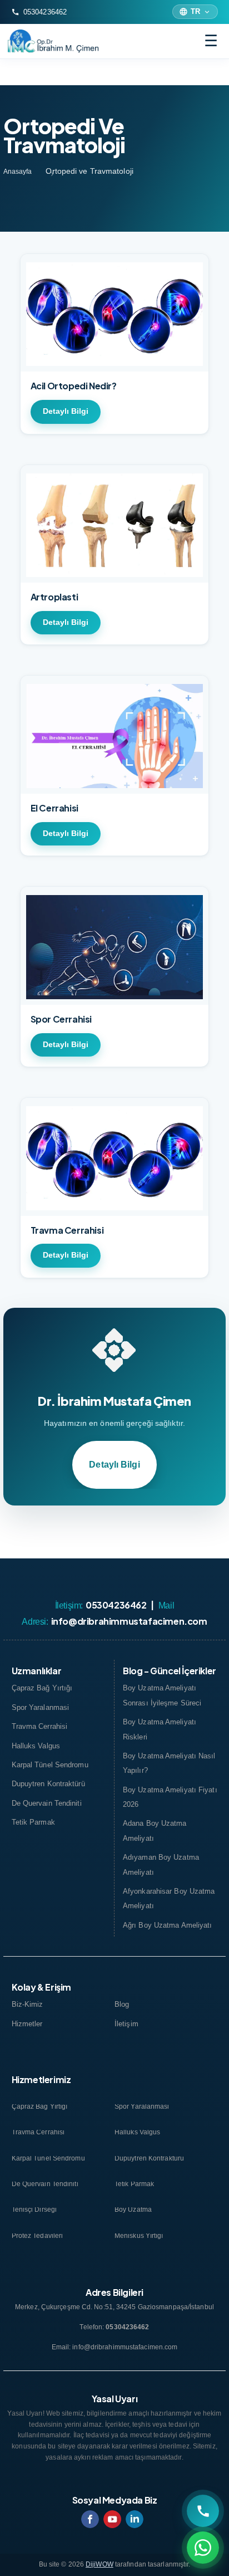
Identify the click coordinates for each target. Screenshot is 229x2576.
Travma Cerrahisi (40, 1726)
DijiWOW (99, 2564)
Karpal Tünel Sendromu (50, 1765)
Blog (122, 2004)
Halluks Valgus (36, 1746)
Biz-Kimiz (28, 2004)
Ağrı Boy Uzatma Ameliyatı (168, 1925)
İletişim (126, 2024)
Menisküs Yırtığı (139, 2237)
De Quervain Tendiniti (47, 1803)
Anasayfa (18, 172)
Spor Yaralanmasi (41, 1707)
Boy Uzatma (133, 2210)
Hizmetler (27, 2024)
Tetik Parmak (33, 1822)
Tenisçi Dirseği (34, 2210)
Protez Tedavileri (38, 2237)
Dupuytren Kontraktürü (48, 1784)
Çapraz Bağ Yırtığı (42, 1688)
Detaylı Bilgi (66, 411)
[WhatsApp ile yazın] (203, 2548)
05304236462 (39, 12)
